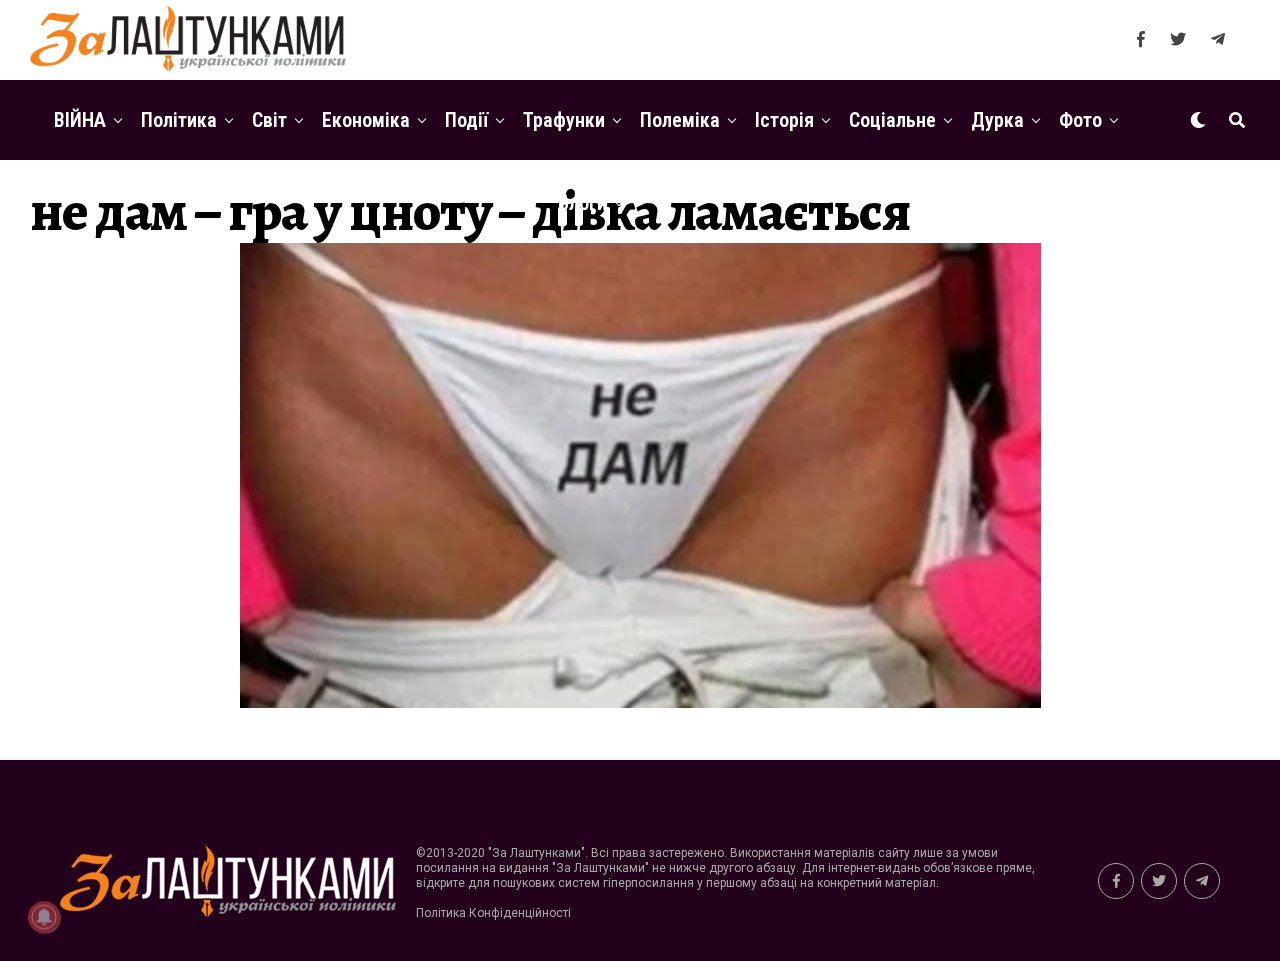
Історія (784, 120)
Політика (179, 120)
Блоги (582, 203)
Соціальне (892, 120)
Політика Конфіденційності (493, 913)
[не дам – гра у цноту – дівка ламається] (640, 702)
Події (466, 120)
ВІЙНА (80, 120)
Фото (1080, 120)
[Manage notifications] (44, 917)
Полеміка (680, 120)
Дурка (997, 120)
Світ (269, 120)
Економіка (366, 120)
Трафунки (564, 120)
